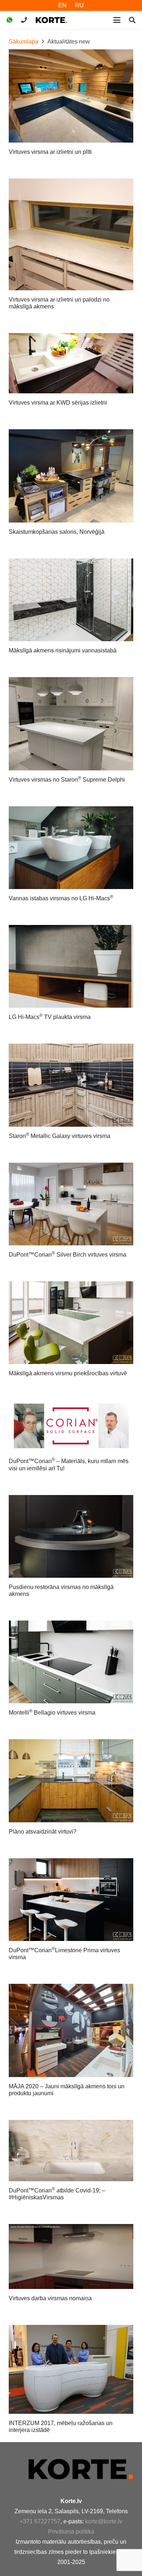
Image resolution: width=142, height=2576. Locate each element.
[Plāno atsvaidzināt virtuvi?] (71, 1781)
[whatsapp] (9, 20)
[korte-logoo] (80, 2469)
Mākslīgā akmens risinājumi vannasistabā (63, 650)
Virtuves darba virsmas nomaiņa (50, 2298)
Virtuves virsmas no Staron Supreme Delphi (67, 780)
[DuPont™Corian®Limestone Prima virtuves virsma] (71, 1900)
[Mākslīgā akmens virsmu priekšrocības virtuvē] (71, 1323)
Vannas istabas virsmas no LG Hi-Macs (61, 898)
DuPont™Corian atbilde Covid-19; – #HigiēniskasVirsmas (57, 2194)
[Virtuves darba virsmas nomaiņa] (71, 2256)
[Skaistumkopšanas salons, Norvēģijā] (71, 476)
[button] (117, 20)
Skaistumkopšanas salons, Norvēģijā (57, 532)
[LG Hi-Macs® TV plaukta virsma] (71, 966)
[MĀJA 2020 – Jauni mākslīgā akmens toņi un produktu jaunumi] (71, 2030)
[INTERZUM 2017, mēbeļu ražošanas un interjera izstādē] (71, 2369)
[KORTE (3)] (51, 20)
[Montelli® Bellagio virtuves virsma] (71, 1662)
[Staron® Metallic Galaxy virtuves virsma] (71, 1085)
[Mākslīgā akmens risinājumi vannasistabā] (71, 600)
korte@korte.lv (104, 2521)
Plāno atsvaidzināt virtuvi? (43, 1832)
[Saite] (24, 20)
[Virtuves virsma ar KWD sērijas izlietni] (71, 363)
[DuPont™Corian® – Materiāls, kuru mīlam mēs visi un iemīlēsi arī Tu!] (71, 1426)
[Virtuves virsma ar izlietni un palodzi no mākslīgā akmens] (71, 234)
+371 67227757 (40, 2521)
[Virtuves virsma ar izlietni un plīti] (71, 96)
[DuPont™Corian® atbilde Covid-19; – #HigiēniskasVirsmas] (71, 2151)
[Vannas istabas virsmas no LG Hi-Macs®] (71, 848)
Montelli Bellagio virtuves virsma (52, 1713)
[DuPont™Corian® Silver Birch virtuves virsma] (71, 1204)
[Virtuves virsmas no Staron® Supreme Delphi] (71, 724)
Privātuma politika (71, 2532)
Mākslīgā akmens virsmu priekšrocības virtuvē (68, 1373)
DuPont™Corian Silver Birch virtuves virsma (68, 1255)
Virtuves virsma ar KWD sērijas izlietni (58, 403)
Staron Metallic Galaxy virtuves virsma (60, 1136)
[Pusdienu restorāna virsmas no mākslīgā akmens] (71, 1536)
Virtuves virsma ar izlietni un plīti (50, 152)
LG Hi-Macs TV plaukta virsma (50, 1017)
